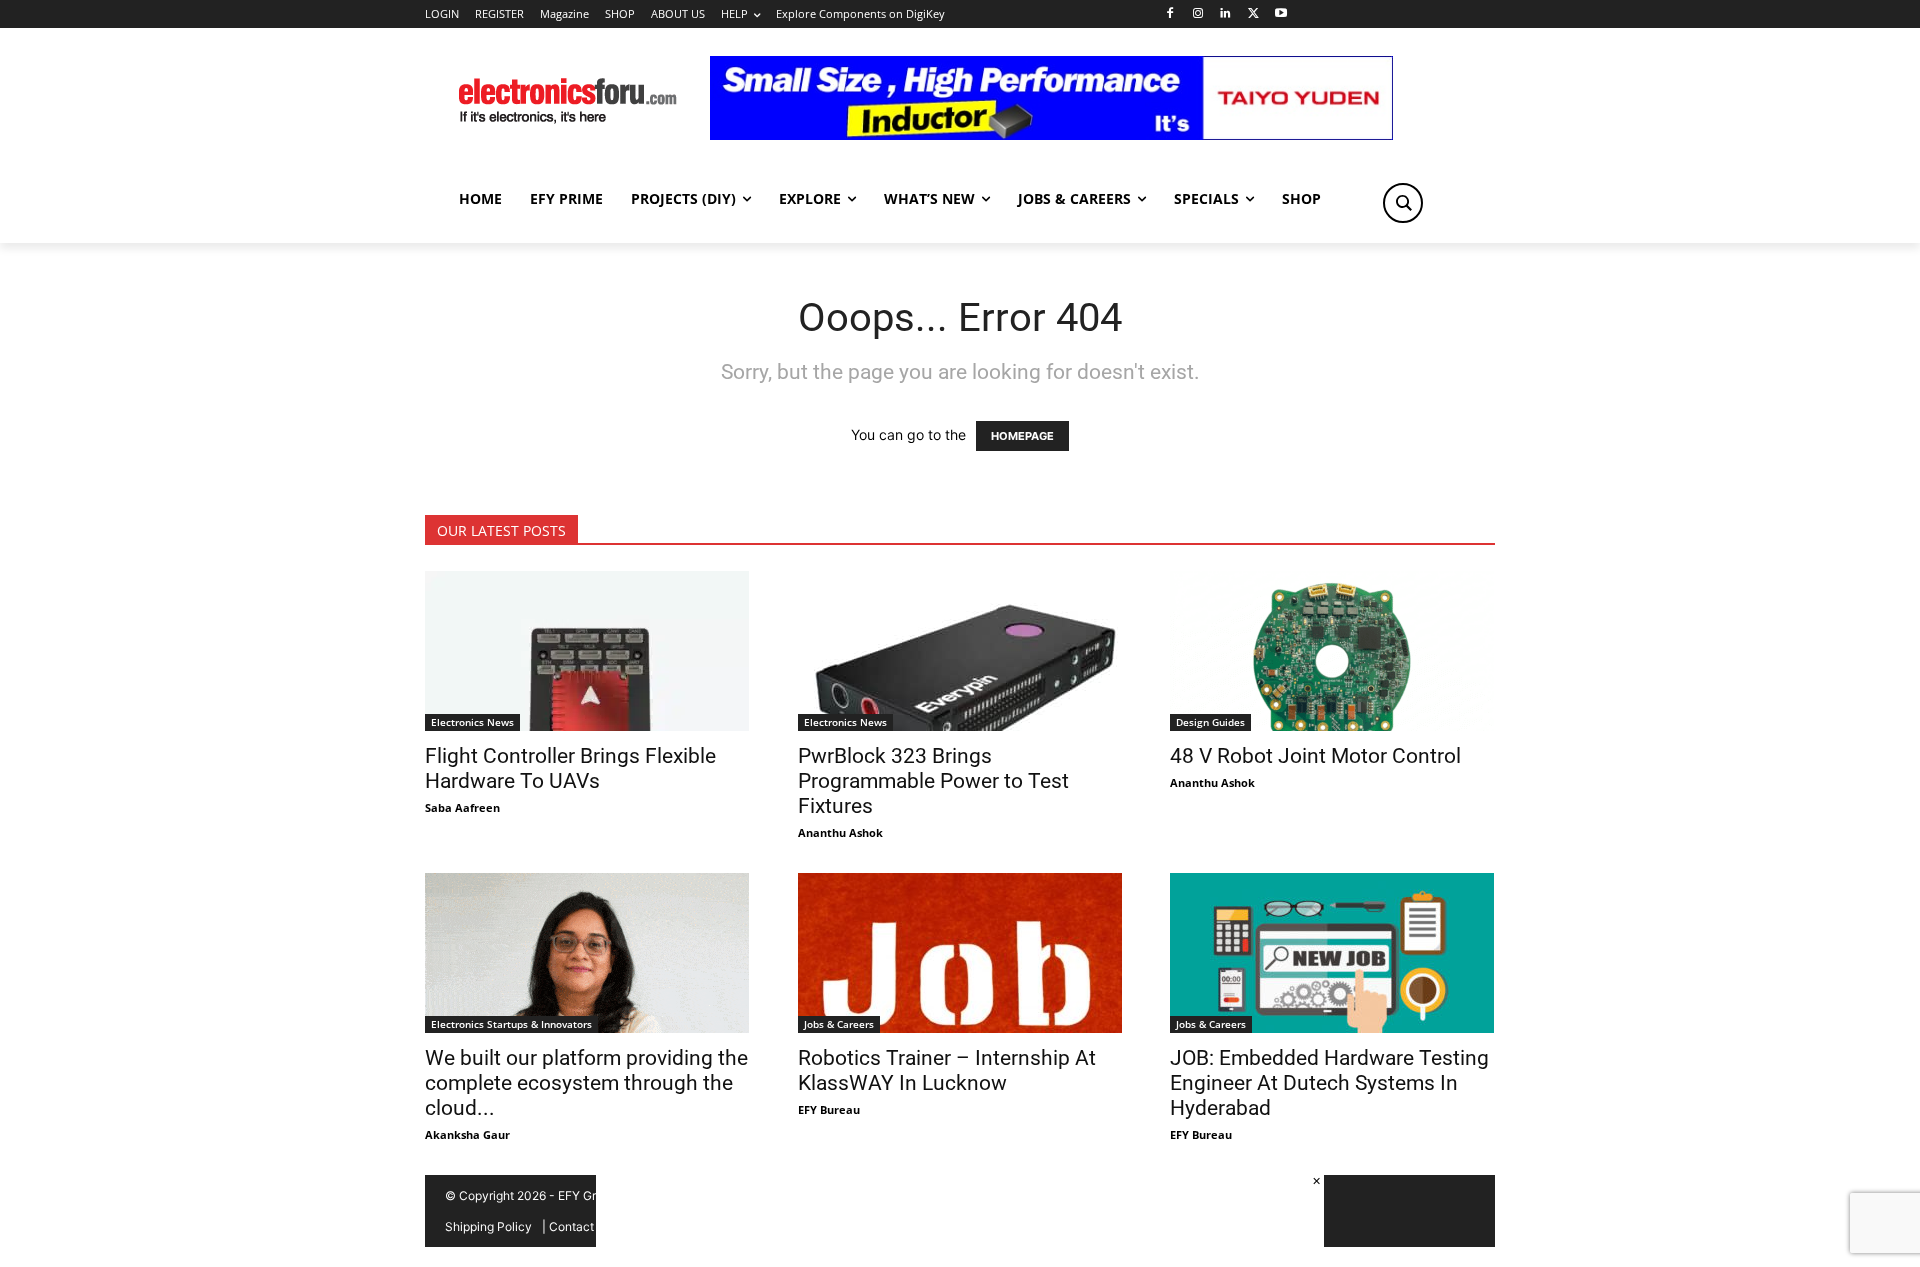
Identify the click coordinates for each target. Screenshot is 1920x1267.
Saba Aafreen (462, 807)
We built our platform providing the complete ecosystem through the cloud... (586, 1083)
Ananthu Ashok (840, 832)
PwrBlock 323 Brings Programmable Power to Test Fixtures (933, 781)
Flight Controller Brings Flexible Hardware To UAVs (570, 768)
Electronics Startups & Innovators (511, 1024)
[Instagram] (1197, 14)
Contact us (579, 1226)
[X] (1253, 14)
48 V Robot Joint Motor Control (1315, 756)
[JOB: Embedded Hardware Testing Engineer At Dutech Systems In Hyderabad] (1332, 953)
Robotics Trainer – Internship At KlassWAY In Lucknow (947, 1070)
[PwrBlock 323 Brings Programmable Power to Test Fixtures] (960, 651)
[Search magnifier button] (1403, 203)
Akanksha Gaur (467, 1134)
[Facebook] (1169, 14)
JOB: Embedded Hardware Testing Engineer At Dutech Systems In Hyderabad (1329, 1083)
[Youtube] (1281, 14)
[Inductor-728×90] (1051, 134)
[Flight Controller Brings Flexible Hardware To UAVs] (587, 651)
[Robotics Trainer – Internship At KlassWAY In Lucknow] (960, 953)
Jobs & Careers (839, 1024)
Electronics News (472, 722)
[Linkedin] (1225, 14)
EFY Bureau (829, 1109)
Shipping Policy (488, 1226)
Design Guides (1210, 722)
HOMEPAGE (1022, 436)
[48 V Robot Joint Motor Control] (1332, 651)
